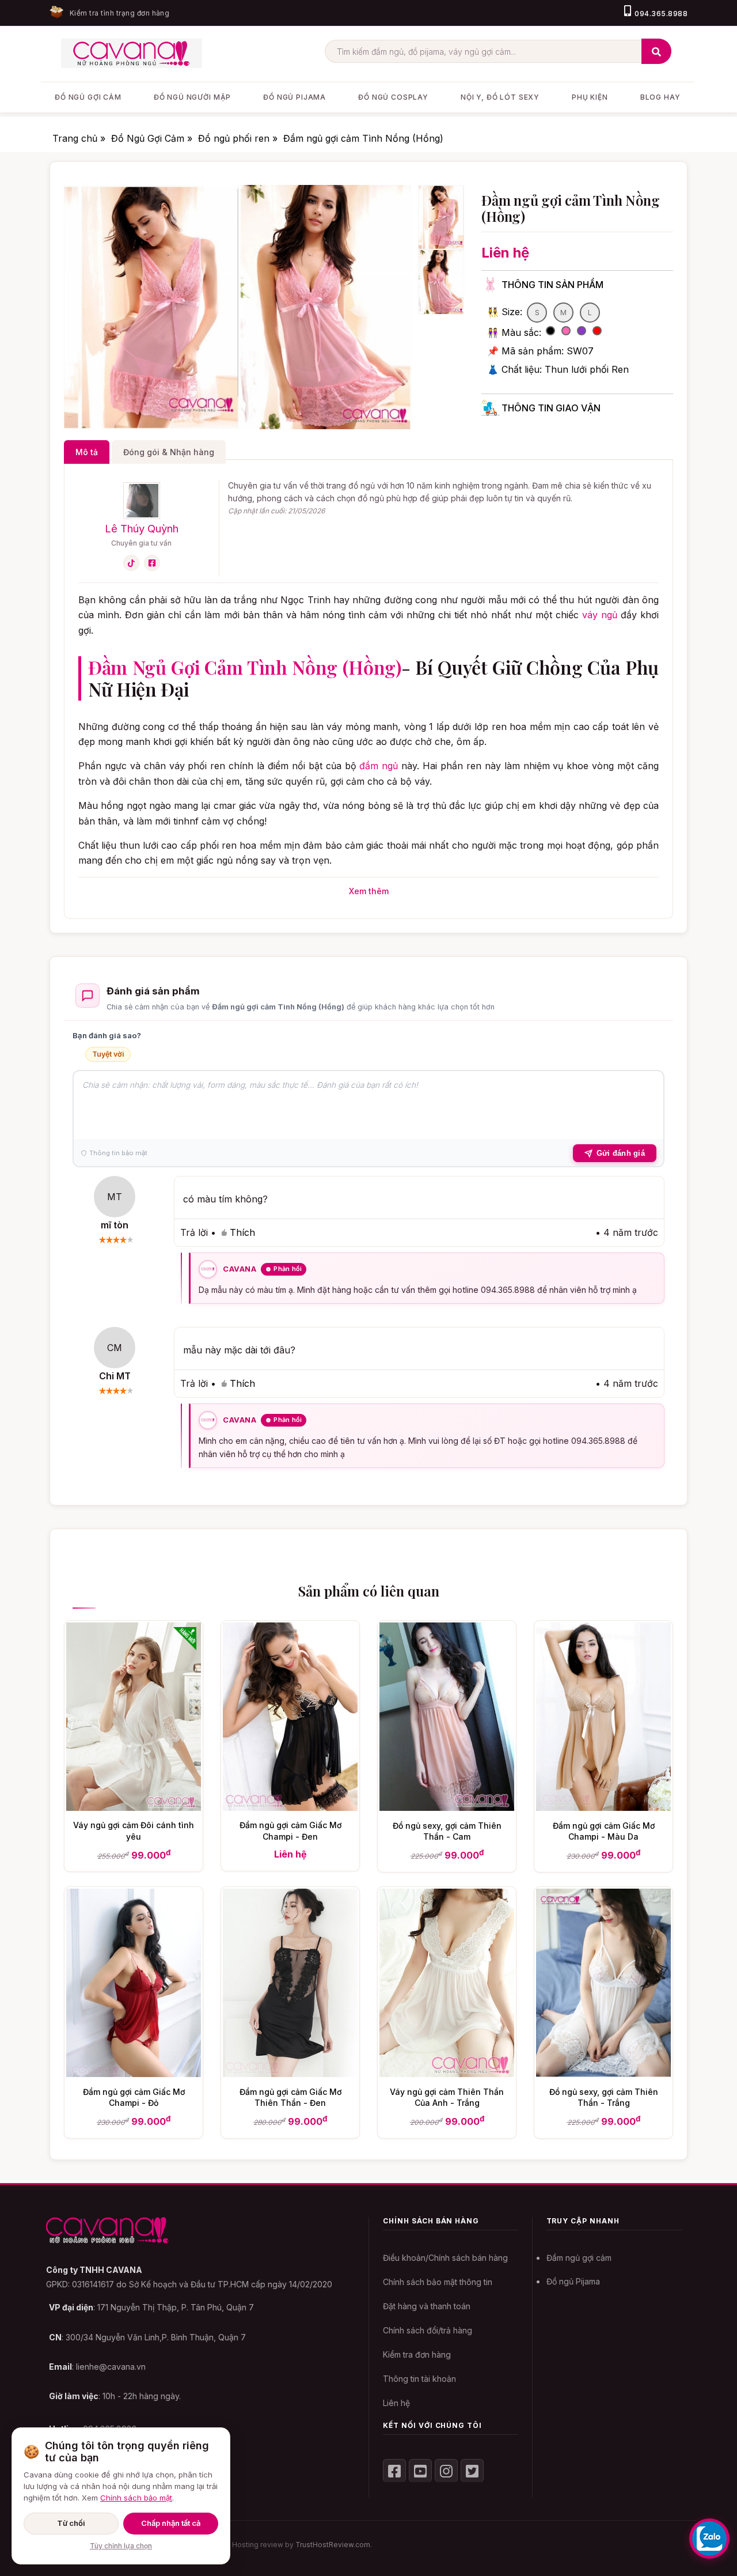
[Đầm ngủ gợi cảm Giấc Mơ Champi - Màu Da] (603, 1807)
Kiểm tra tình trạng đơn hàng (119, 13)
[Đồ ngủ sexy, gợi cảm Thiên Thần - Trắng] (603, 2074)
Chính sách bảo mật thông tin (438, 2282)
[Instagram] (446, 2471)
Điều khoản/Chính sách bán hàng (445, 2258)
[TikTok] (131, 563)
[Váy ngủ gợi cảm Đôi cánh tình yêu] (134, 1807)
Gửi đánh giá (621, 1153)
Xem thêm (369, 891)
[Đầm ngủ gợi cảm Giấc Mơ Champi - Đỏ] (134, 2074)
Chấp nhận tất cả (171, 2523)
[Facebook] (152, 563)
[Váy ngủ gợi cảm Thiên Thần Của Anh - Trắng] (447, 2074)
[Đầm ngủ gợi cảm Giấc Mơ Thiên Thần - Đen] (290, 2074)
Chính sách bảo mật (136, 2498)
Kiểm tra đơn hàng (417, 2354)
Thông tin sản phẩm (552, 285)
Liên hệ (396, 2403)
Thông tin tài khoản (419, 2379)
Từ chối (71, 2523)
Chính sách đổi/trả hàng (428, 2330)
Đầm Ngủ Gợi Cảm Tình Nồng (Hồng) (245, 667)
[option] (151, 307)
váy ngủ (600, 615)
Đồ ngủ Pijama (573, 2281)
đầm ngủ (379, 766)
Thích (242, 1232)
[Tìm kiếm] (656, 51)
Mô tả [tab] (87, 452)
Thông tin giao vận (551, 408)
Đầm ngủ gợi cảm (579, 2258)
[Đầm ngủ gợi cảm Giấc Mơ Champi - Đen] (290, 1807)
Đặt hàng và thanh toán (427, 2306)
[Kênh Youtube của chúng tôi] (420, 2471)
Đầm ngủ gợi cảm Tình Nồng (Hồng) (363, 138)
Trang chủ (76, 138)
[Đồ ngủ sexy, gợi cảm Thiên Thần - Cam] (447, 1807)
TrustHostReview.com (333, 2545)
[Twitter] (472, 2471)
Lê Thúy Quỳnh (142, 528)
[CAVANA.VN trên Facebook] (394, 2471)
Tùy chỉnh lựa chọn (121, 2546)
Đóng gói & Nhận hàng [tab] (169, 452)
